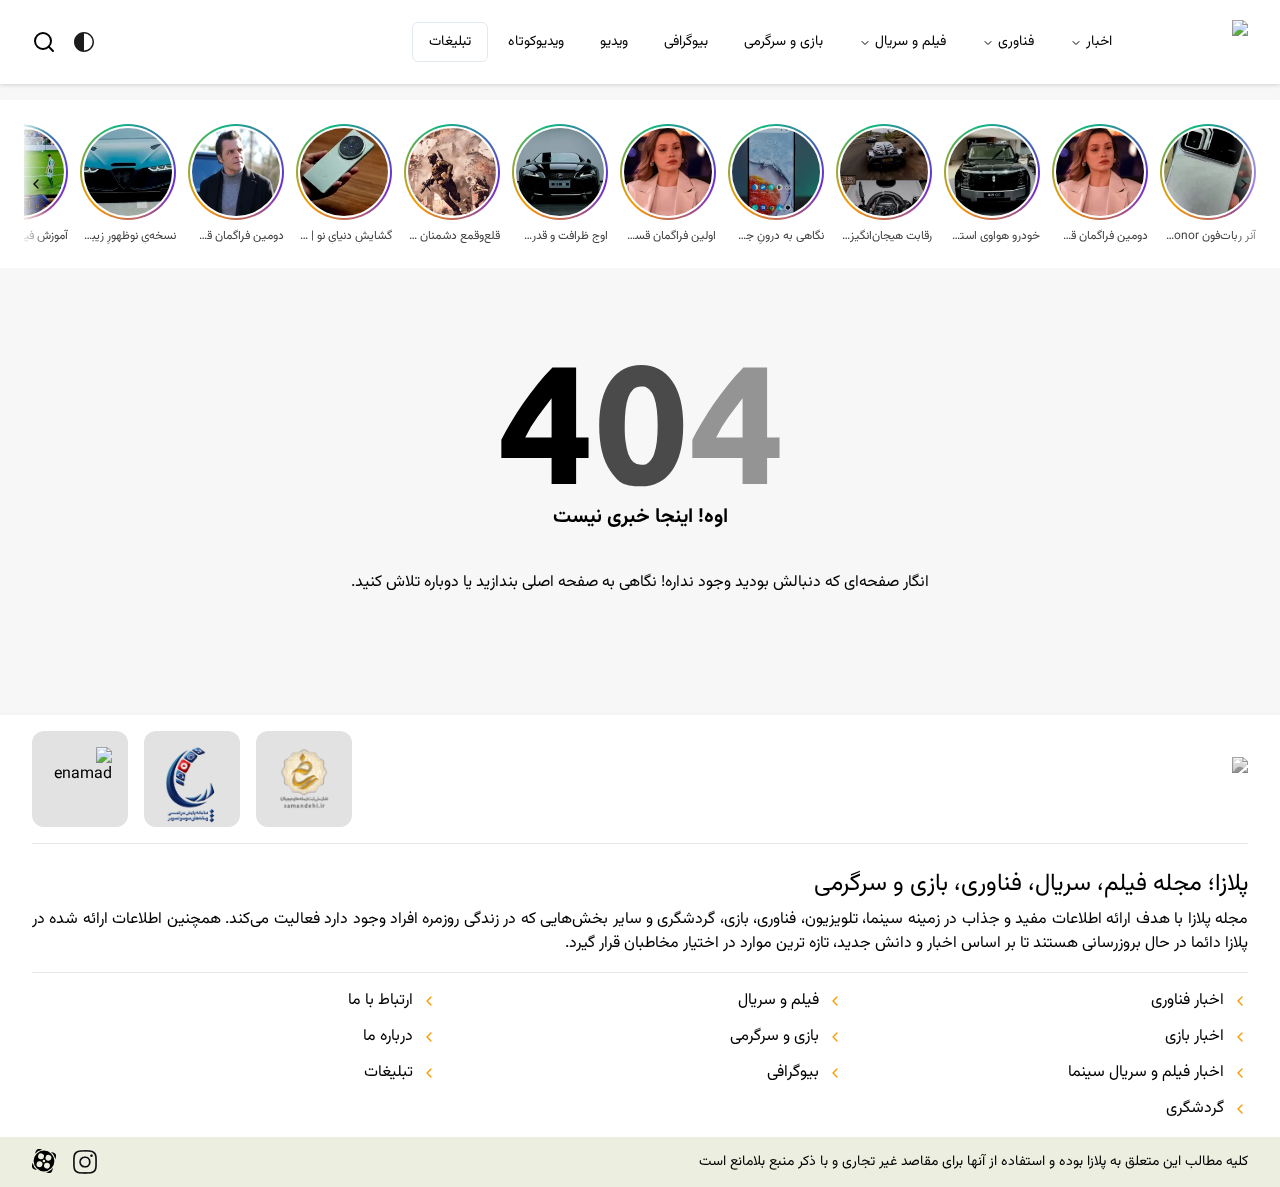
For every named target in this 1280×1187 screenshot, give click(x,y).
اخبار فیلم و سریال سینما (1146, 1073)
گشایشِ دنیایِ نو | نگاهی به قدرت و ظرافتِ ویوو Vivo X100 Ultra (346, 236)
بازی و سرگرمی (783, 42)
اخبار (1099, 42)
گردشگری (1195, 1109)
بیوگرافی (686, 42)
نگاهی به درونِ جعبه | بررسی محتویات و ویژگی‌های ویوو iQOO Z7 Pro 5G (778, 236)
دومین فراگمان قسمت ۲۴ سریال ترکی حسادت (238, 236)
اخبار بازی (1194, 1037)
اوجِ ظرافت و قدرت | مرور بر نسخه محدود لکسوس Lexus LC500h (562, 236)
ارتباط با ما (380, 1001)
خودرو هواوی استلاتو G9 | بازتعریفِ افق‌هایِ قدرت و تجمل (994, 236)
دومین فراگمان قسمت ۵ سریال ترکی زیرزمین (1102, 236)
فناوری (1016, 42)
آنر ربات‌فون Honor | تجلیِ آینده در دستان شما (1210, 236)
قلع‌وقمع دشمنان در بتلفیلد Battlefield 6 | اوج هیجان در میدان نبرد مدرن (454, 236)
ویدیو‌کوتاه (536, 42)
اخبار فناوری (1187, 1001)
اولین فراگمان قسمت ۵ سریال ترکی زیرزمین (670, 236)
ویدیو (614, 42)
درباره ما (388, 1037)
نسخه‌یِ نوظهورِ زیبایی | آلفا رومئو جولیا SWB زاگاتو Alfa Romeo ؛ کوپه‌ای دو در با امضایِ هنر (130, 236)
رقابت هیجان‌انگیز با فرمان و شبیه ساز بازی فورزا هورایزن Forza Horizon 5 (886, 236)
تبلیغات (450, 42)
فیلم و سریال (910, 42)
